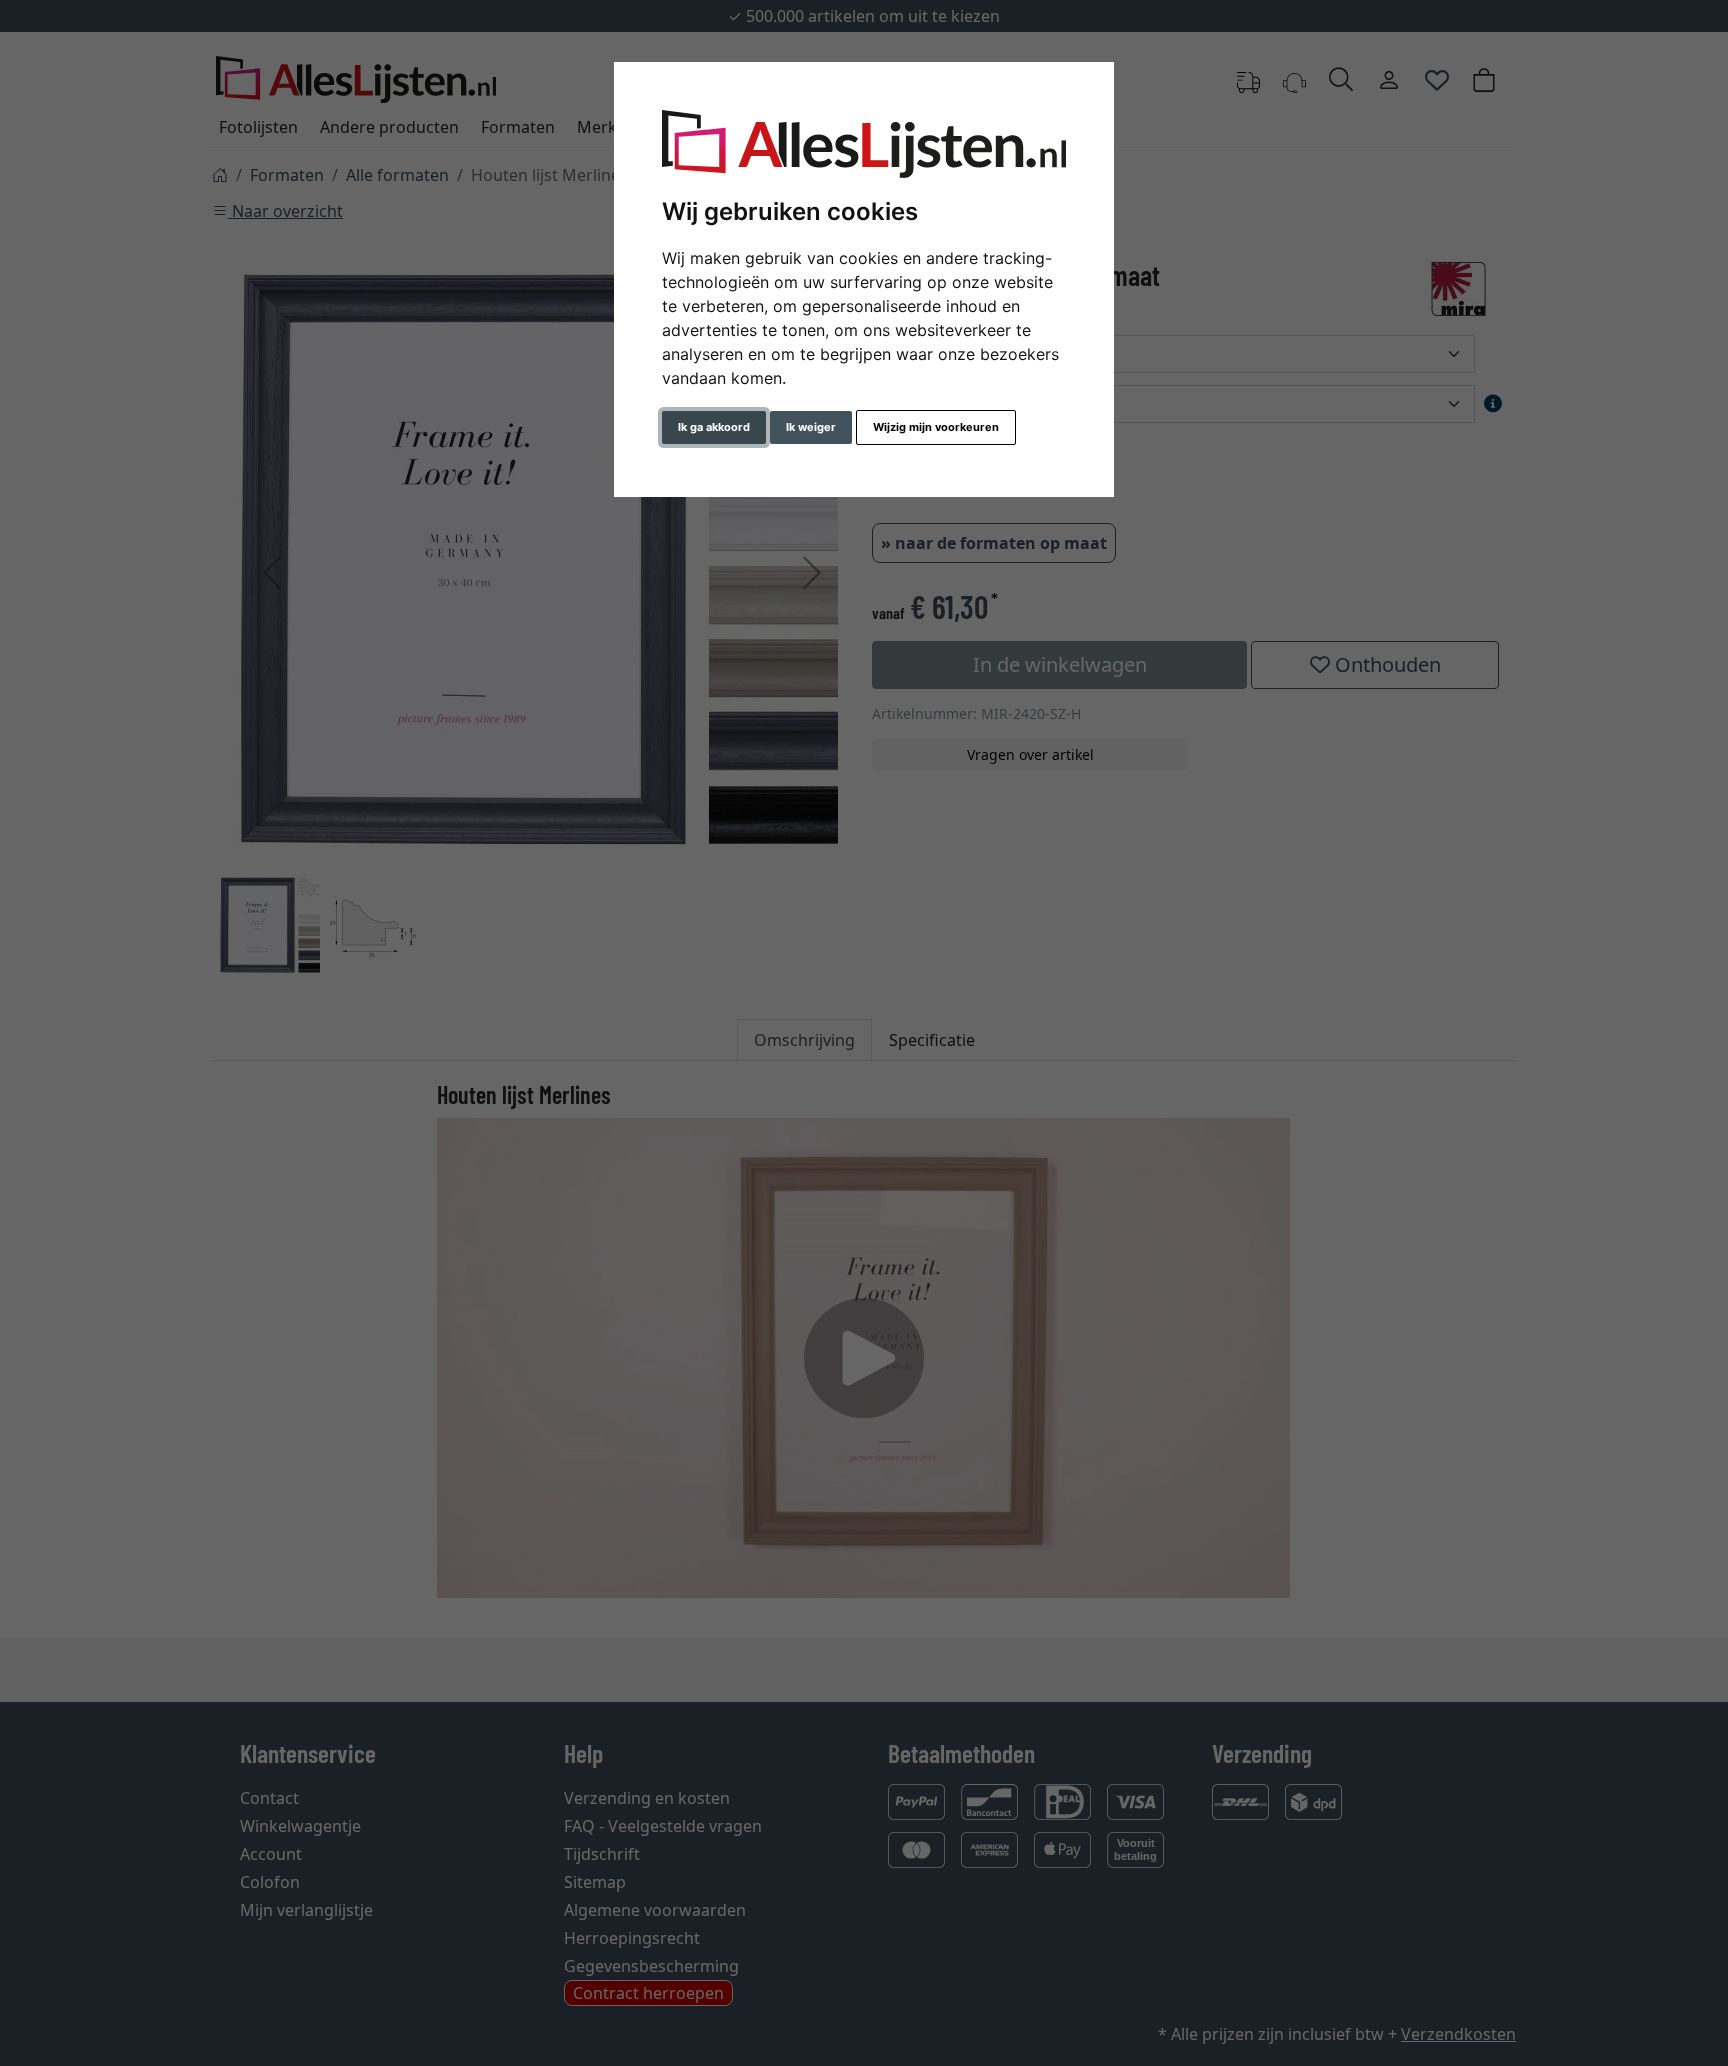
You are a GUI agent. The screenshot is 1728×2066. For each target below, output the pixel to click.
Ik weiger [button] (811, 427)
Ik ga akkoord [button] (714, 427)
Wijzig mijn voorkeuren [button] (936, 427)
